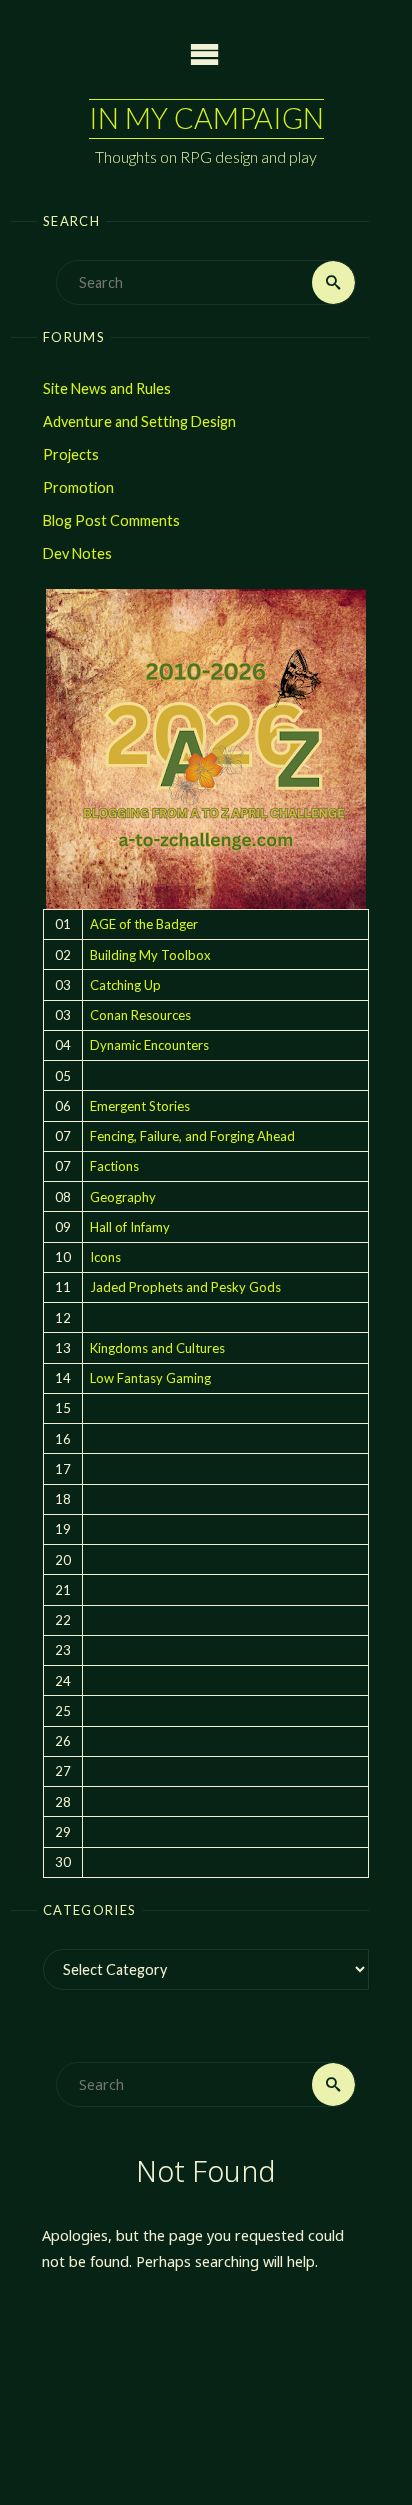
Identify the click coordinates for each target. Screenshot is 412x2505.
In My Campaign (206, 118)
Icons (105, 1257)
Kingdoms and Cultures (157, 1348)
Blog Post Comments (111, 520)
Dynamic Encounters (149, 1045)
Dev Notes (77, 553)
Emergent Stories (140, 1106)
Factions (114, 1166)
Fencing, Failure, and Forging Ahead (192, 1136)
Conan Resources (140, 1015)
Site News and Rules (107, 388)
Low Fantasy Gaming (150, 1378)
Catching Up (125, 985)
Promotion (78, 487)
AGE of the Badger (144, 924)
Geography (123, 1197)
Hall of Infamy (130, 1227)
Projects (71, 454)
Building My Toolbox (150, 955)
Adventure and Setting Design (139, 421)
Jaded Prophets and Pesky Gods (185, 1287)
